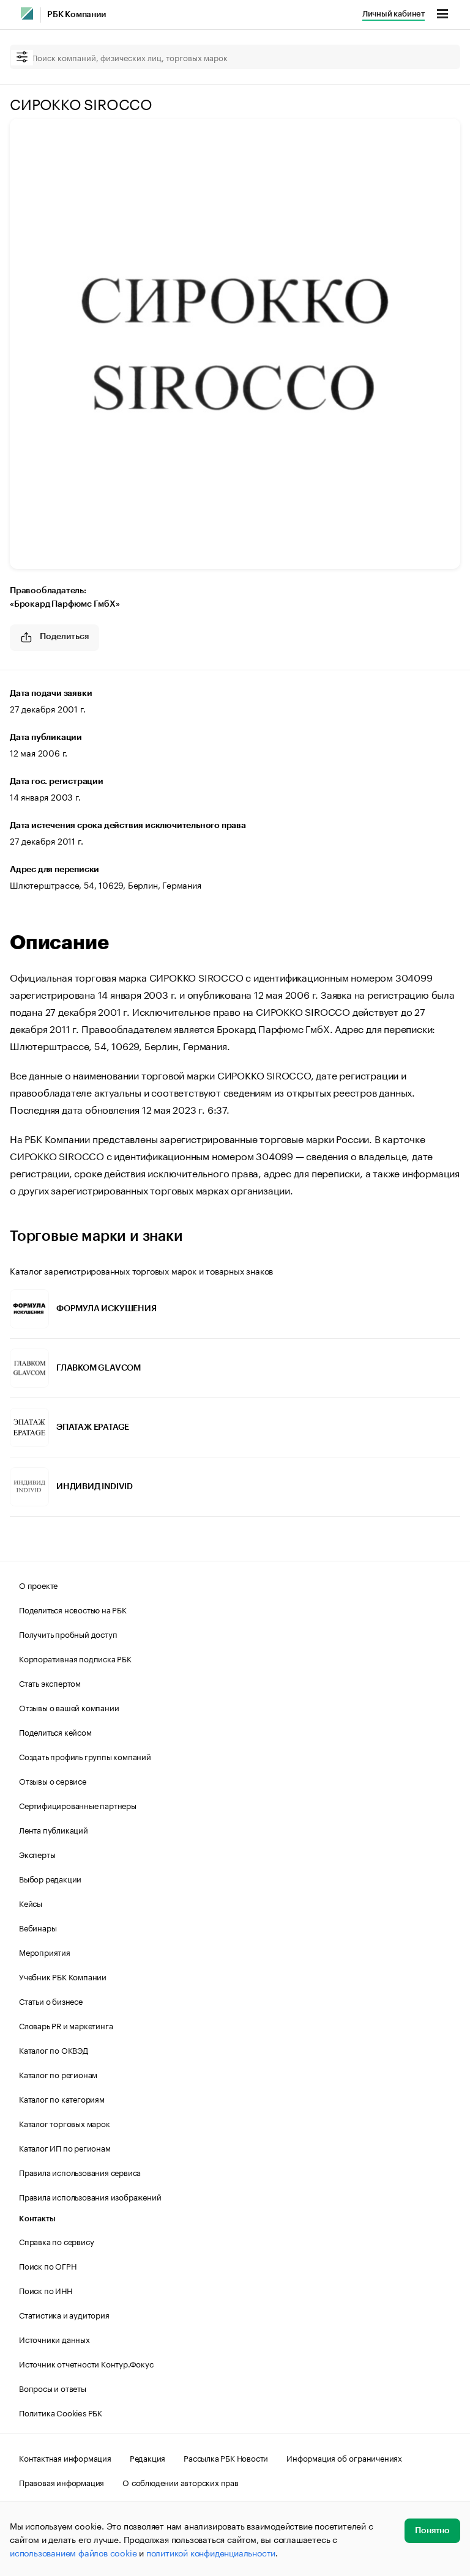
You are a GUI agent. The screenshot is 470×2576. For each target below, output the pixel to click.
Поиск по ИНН (46, 2290)
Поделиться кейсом (55, 1731)
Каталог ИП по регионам (65, 2147)
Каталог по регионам (58, 2074)
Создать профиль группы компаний (85, 1756)
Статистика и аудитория (64, 2314)
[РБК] (27, 13)
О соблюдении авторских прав (181, 2482)
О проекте (38, 1585)
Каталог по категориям (62, 2098)
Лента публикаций (54, 1829)
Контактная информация (65, 2457)
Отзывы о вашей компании (69, 1707)
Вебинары (38, 1927)
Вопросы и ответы (53, 2388)
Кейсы (31, 1903)
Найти (438, 57)
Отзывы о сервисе (53, 1780)
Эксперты (37, 1854)
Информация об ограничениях (344, 2457)
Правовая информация (62, 2482)
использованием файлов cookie (73, 2552)
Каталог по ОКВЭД (54, 2049)
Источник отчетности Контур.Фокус (86, 2363)
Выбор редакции (50, 1878)
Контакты (37, 2219)
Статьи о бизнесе (51, 2000)
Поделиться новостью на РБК (73, 1609)
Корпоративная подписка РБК (75, 1658)
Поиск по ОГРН (47, 2265)
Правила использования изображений (90, 2196)
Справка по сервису (56, 2241)
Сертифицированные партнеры (78, 1805)
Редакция (147, 2457)
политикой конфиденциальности (211, 2552)
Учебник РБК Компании (63, 1976)
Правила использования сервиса (80, 2172)
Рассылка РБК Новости (226, 2457)
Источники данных (54, 2339)
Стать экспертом (50, 1682)
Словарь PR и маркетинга (66, 2025)
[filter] (22, 58)
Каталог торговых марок (65, 2123)
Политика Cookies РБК (61, 2412)
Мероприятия (45, 1952)
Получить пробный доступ (68, 1634)
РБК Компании (76, 15)
